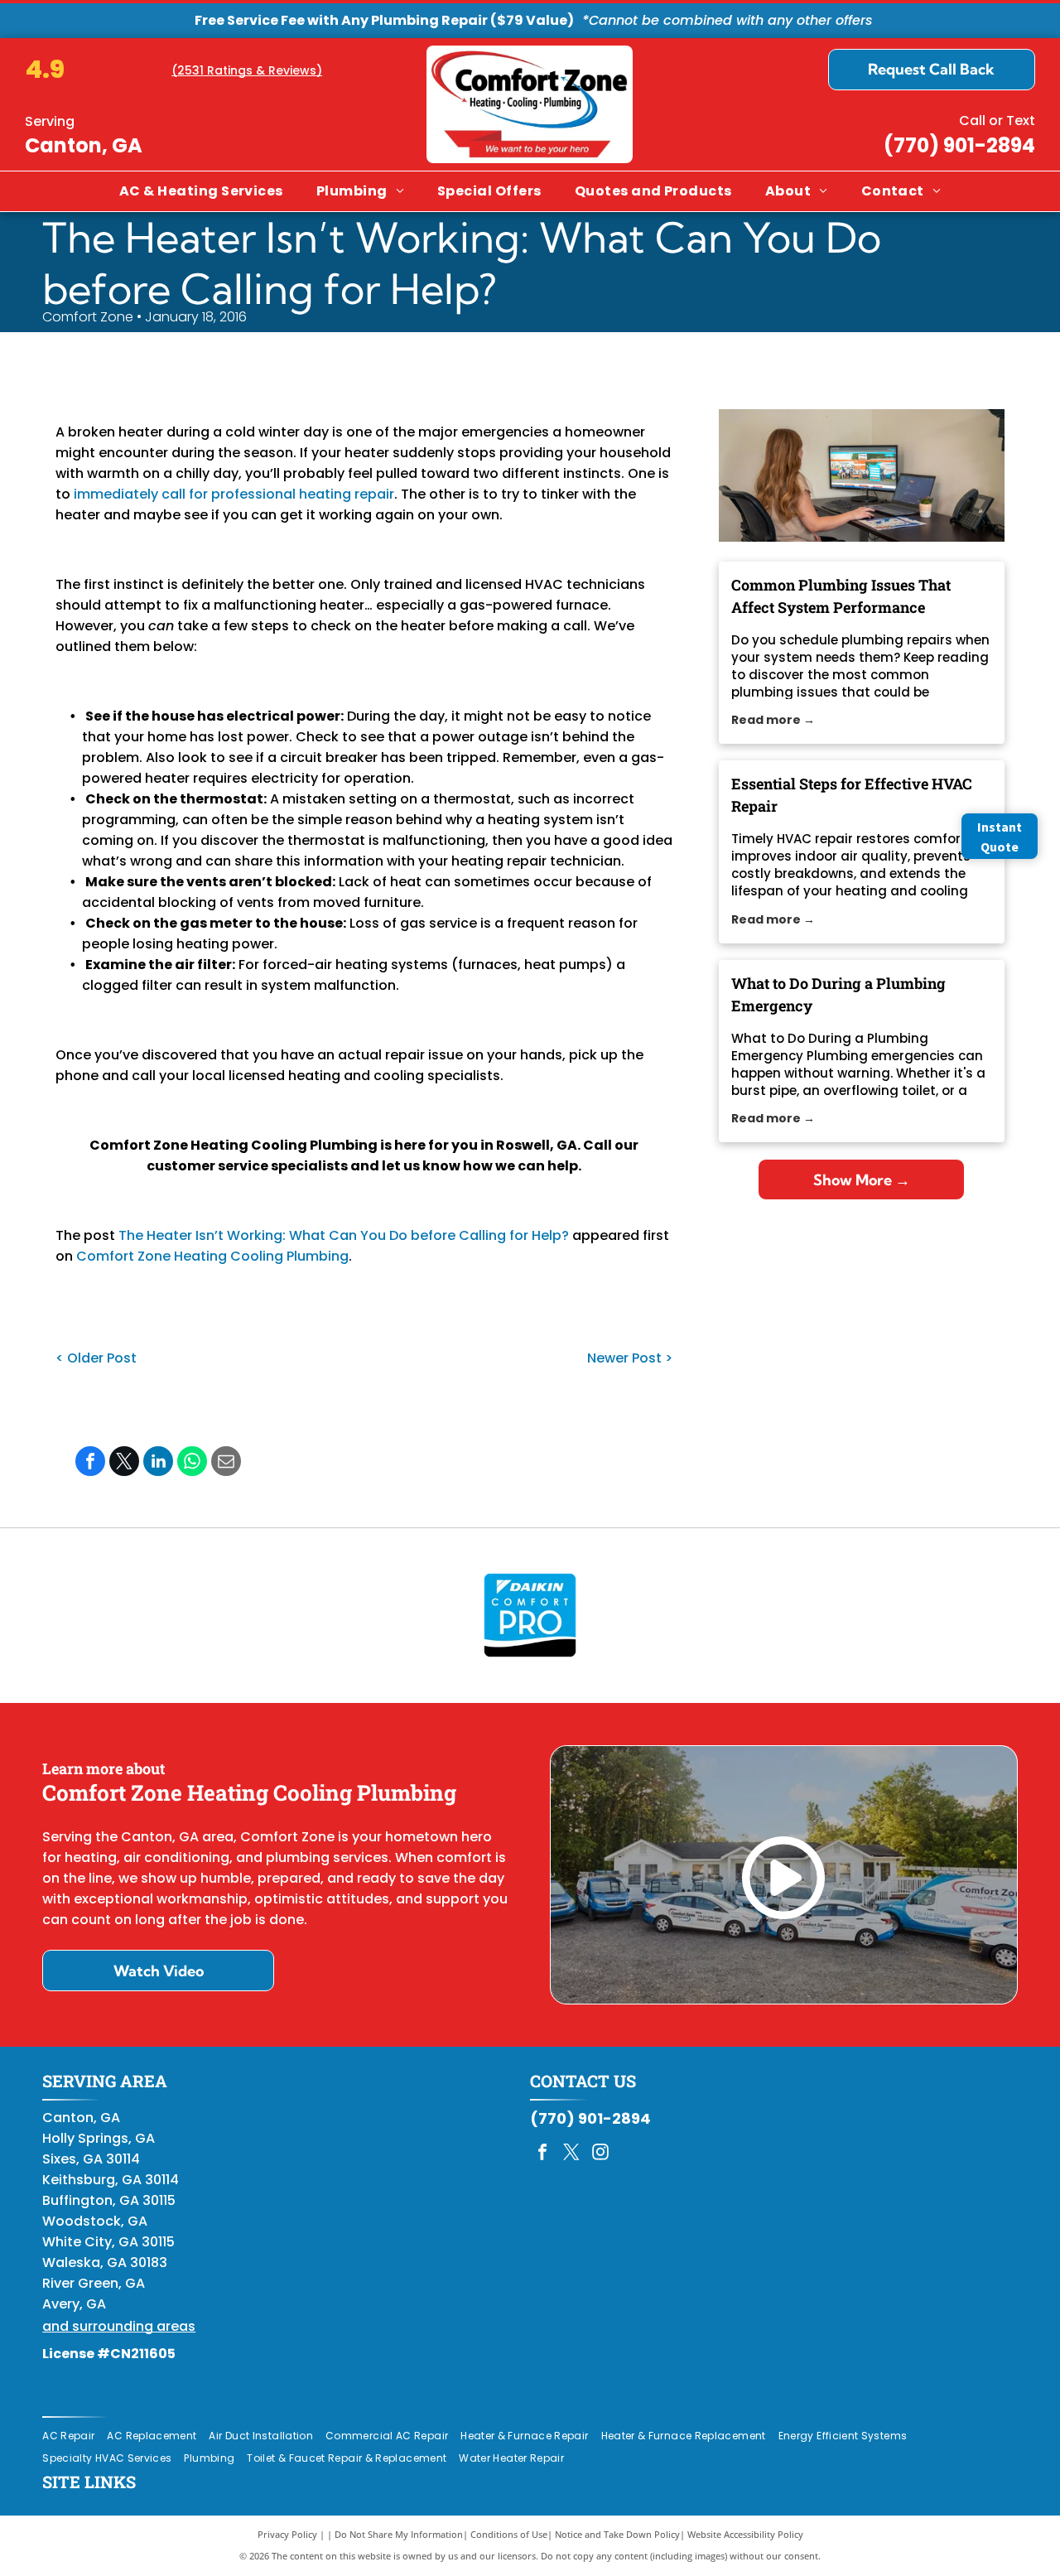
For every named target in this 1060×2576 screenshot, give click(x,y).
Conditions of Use (509, 2534)
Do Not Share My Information (399, 2534)
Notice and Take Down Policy (617, 2534)
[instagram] (600, 2154)
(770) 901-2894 (959, 145)
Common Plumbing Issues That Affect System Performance (841, 596)
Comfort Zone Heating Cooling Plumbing (212, 1256)
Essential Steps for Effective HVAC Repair (852, 795)
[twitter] (571, 2154)
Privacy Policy (287, 2534)
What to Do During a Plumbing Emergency (838, 994)
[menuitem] (201, 191)
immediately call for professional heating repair (234, 494)
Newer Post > (630, 1358)
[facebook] (542, 2154)
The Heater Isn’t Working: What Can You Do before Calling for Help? (344, 1235)
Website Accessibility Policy (745, 2534)
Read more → (773, 720)
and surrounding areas (119, 2326)
